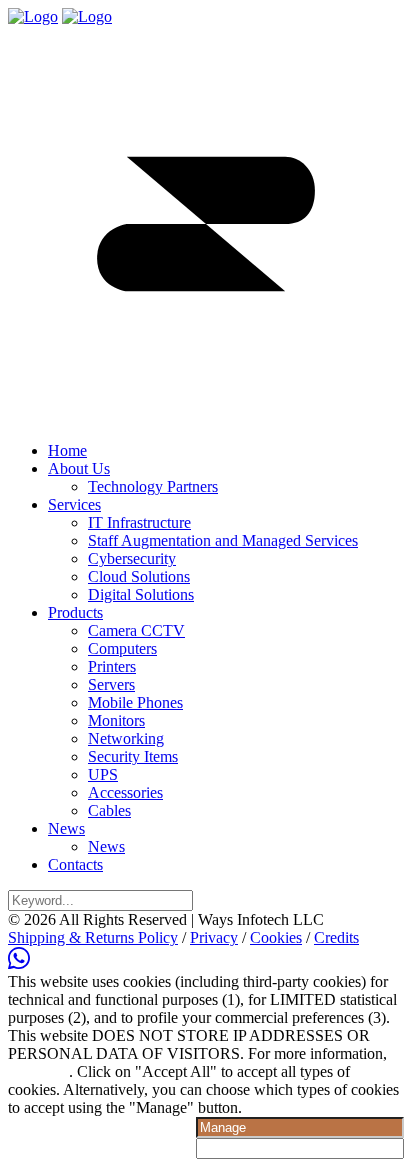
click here (38, 1071)
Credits (336, 937)
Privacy (214, 937)
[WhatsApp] (19, 963)
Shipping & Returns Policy (93, 937)
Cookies (276, 937)
